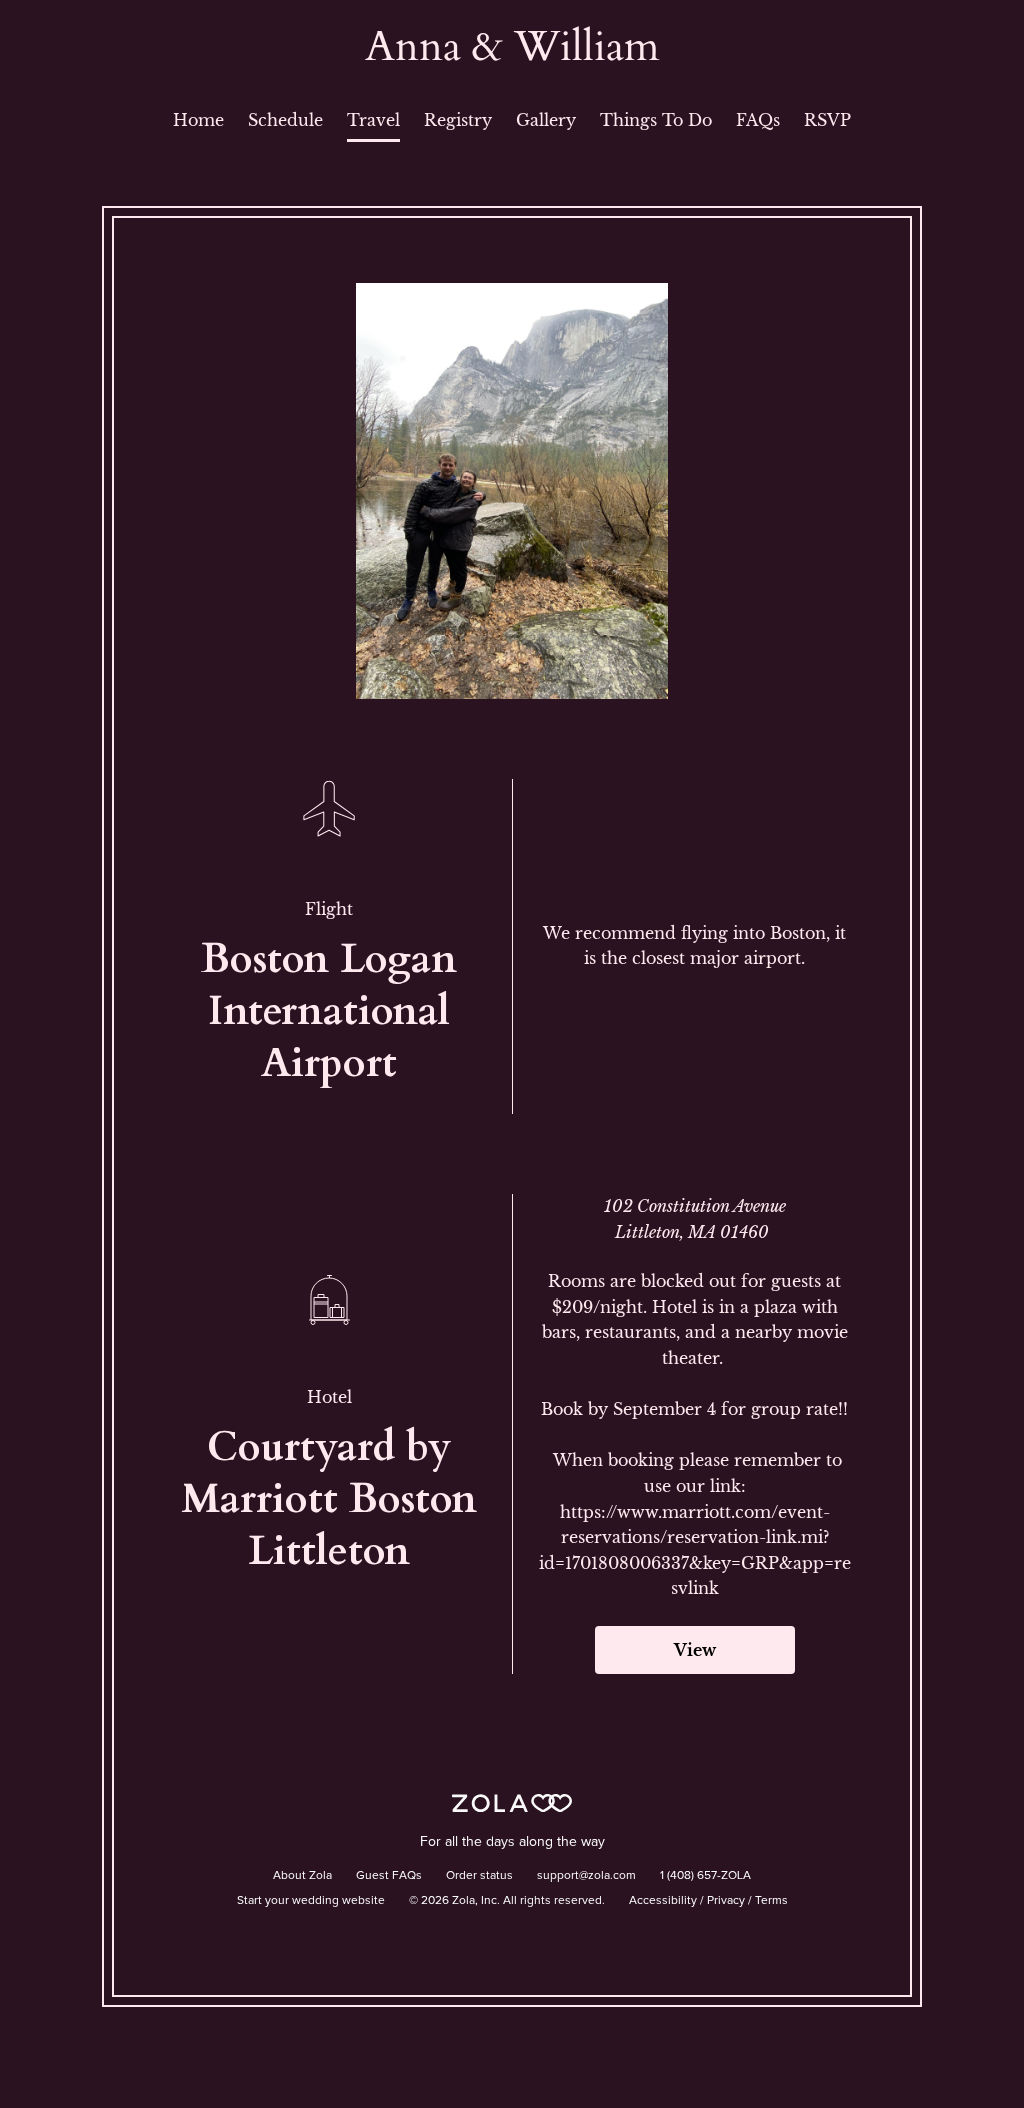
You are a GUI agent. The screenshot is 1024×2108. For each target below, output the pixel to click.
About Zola (302, 1876)
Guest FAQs (389, 1876)
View (695, 1650)
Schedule (285, 120)
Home (198, 120)
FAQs (758, 120)
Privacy (726, 1901)
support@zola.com (586, 1876)
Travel (373, 120)
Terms (771, 1901)
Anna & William (512, 46)
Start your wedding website (311, 1901)
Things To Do (656, 120)
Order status (479, 1876)
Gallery (546, 120)
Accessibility (663, 1901)
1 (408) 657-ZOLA (705, 1876)
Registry (458, 120)
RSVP (827, 120)
